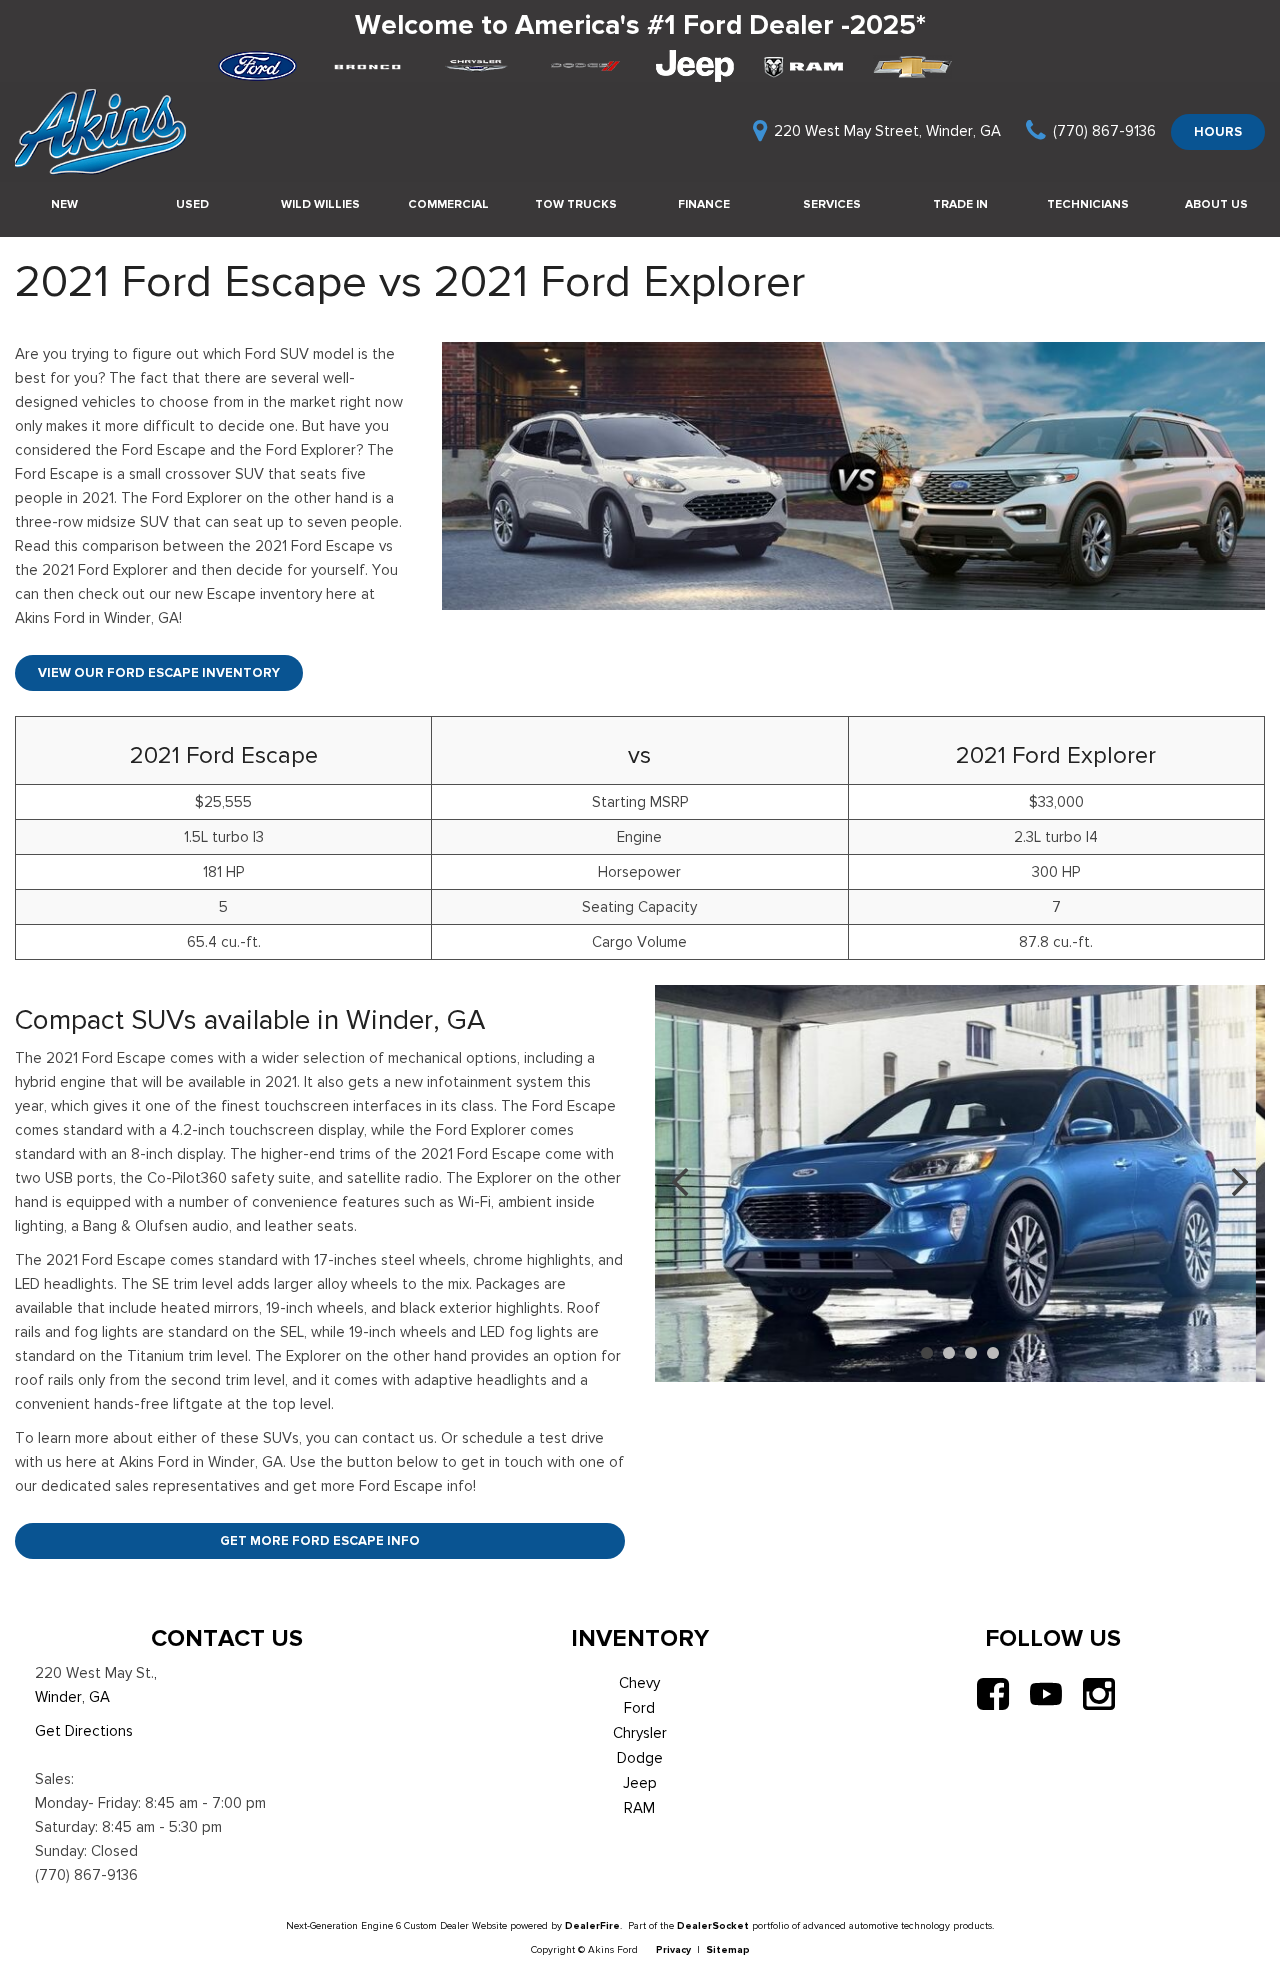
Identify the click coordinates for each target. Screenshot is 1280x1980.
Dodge (640, 1758)
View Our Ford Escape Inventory (159, 672)
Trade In (960, 204)
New (64, 204)
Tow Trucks (576, 204)
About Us (1216, 204)
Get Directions (84, 1731)
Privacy (673, 1949)
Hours (1218, 131)
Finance (704, 204)
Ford (639, 1708)
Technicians (1088, 204)
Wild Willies (320, 204)
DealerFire (592, 1925)
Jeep (640, 1783)
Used (192, 204)
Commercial (448, 204)
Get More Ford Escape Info (320, 1540)
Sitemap (728, 1949)
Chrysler (640, 1733)
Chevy (639, 1683)
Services (832, 204)
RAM (639, 1808)
